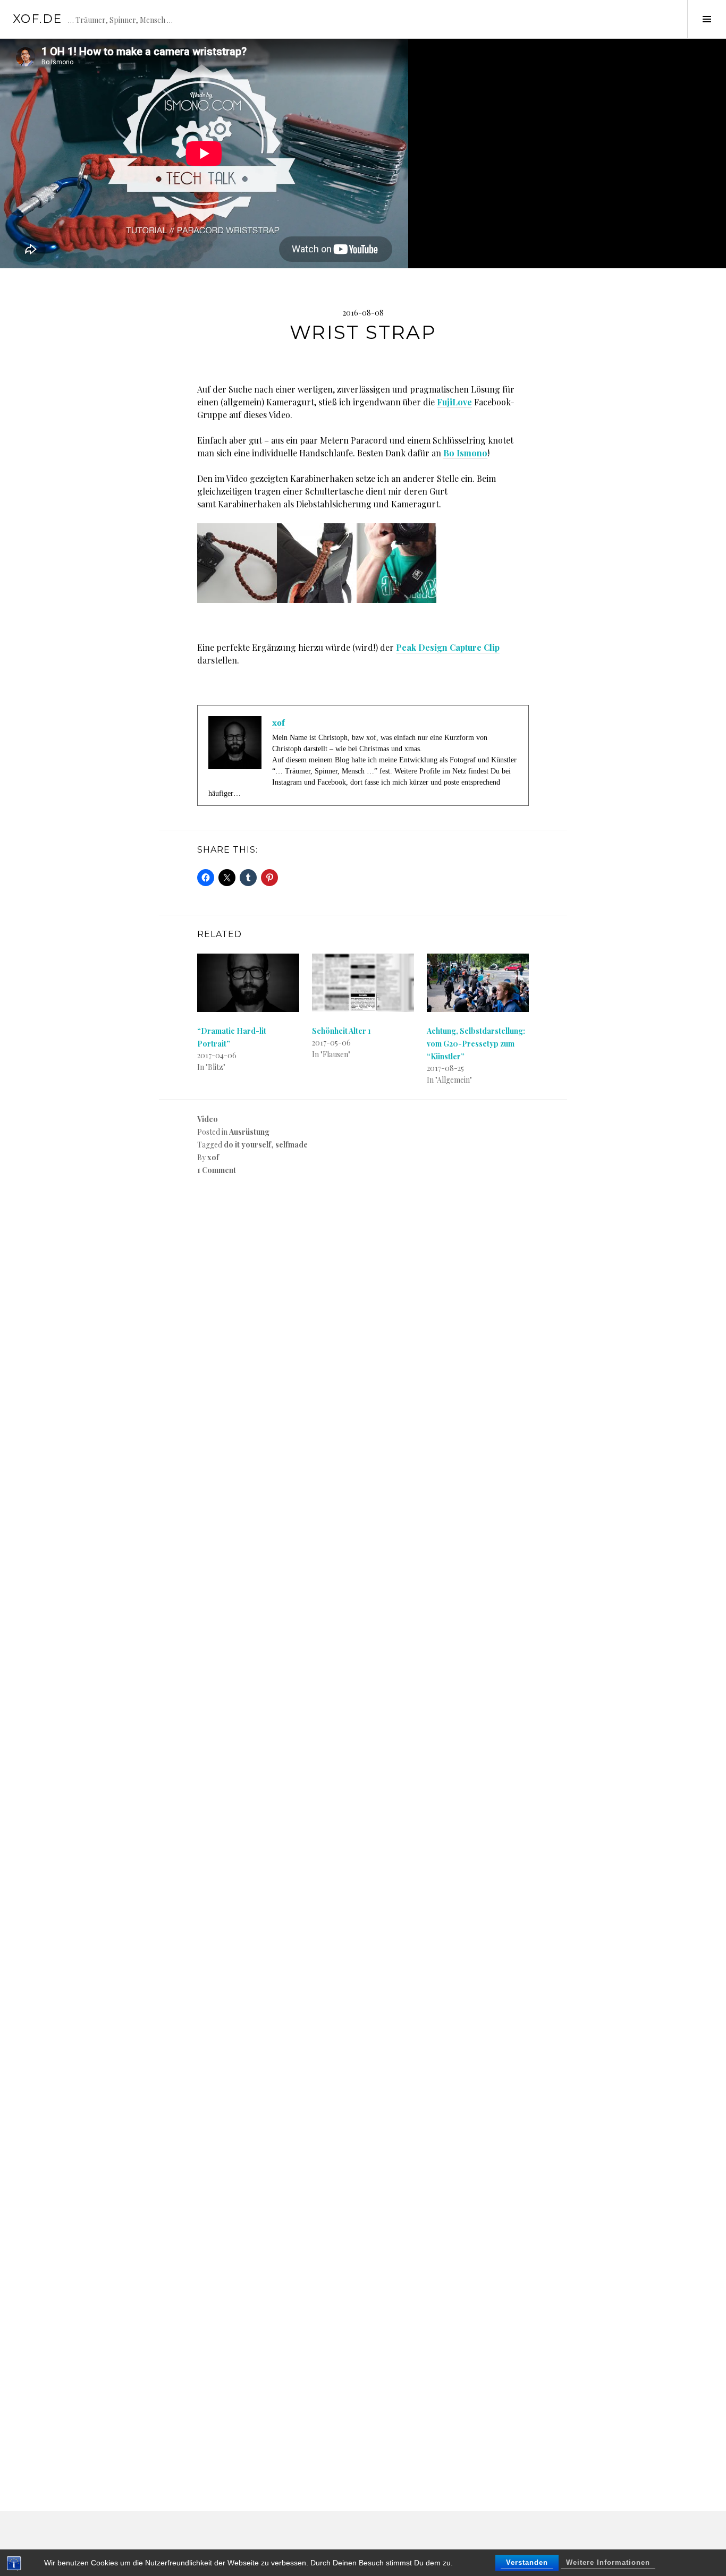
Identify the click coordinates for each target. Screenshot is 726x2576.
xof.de (37, 19)
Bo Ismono (465, 453)
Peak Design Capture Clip (448, 647)
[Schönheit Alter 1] (363, 983)
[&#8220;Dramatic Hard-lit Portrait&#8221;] (248, 983)
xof (213, 1157)
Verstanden (527, 2562)
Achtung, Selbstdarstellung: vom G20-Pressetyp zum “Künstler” (476, 1044)
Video (208, 1119)
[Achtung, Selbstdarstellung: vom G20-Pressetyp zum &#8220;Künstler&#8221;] (478, 983)
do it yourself (247, 1145)
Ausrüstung (249, 1132)
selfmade (292, 1145)
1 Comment (217, 1170)
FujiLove (454, 402)
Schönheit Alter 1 (341, 1031)
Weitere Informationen (608, 2562)
